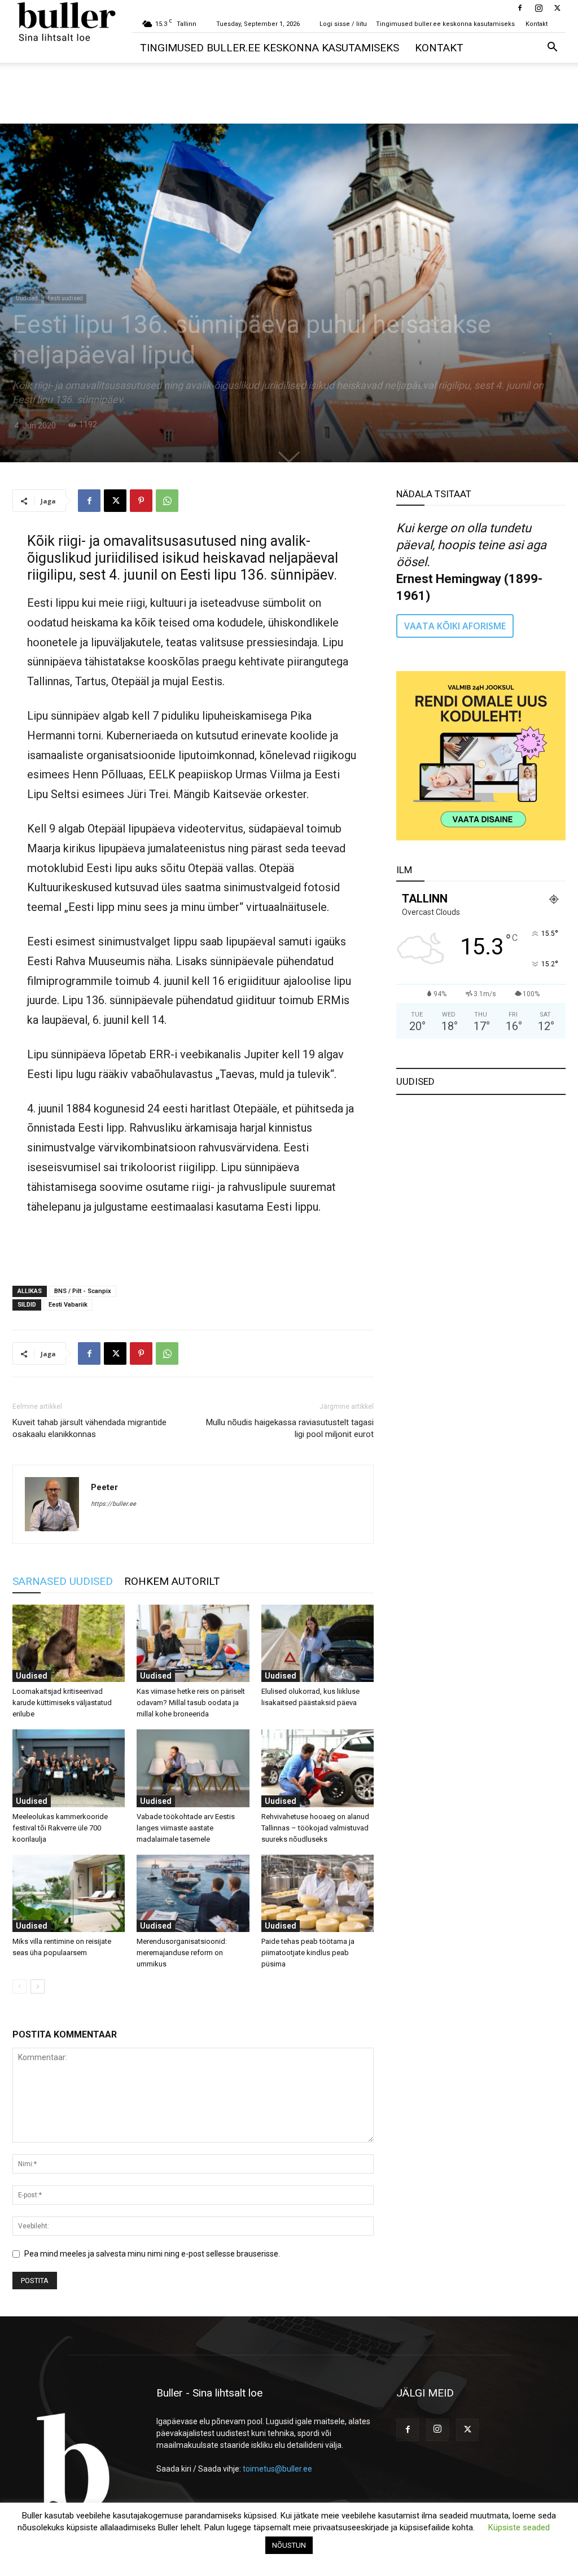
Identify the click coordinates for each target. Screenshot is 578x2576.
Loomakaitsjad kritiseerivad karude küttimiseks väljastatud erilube (62, 1703)
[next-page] (38, 1986)
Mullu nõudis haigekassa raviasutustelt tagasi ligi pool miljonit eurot (290, 1428)
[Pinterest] (141, 501)
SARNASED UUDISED (63, 1581)
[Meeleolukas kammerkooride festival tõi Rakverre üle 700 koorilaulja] (69, 1768)
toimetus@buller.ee (277, 2469)
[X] (557, 8)
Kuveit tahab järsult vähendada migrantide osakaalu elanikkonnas (89, 1428)
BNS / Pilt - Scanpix (83, 1291)
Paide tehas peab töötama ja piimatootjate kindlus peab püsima (308, 1953)
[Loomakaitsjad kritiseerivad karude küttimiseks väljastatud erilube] (69, 1643)
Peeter (104, 1487)
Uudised (27, 298)
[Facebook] (520, 8)
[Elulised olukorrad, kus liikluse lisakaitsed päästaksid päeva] (318, 1643)
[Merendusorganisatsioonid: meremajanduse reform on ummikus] (193, 1893)
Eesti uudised (65, 298)
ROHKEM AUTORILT (172, 1581)
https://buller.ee (113, 1504)
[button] (552, 48)
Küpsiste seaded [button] (519, 2527)
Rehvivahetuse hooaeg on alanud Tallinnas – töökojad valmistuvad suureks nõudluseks (315, 1828)
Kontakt (537, 24)
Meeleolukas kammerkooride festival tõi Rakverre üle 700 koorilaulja (60, 1828)
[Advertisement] (289, 93)
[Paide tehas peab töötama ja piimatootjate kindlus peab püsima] (318, 1893)
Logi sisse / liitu (343, 24)
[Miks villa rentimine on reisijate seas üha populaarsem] (69, 1893)
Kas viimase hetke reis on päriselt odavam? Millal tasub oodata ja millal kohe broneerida (191, 1703)
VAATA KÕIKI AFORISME (455, 626)
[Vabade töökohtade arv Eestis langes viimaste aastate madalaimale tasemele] (193, 1768)
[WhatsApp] (167, 501)
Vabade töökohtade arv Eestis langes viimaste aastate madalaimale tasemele (186, 1828)
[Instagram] (538, 8)
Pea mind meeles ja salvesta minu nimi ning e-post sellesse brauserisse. (152, 2254)
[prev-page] (19, 1986)
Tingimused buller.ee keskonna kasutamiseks (445, 24)
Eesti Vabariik (68, 1305)
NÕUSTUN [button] (289, 2545)
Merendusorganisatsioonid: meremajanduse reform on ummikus (182, 1953)
